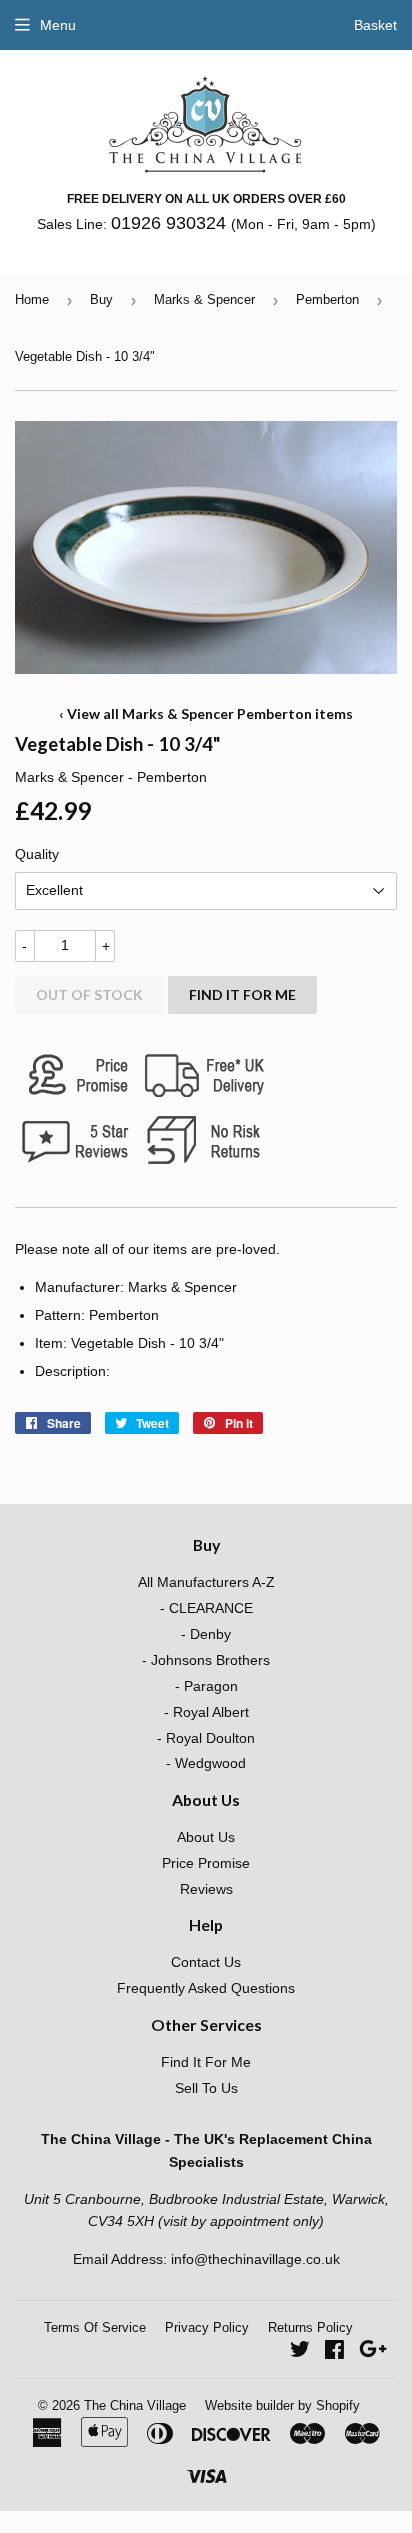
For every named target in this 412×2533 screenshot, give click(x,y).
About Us (206, 1837)
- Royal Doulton (206, 1738)
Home (32, 299)
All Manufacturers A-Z (206, 1582)
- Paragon (206, 1686)
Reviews (206, 1889)
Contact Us (206, 1962)
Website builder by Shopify (282, 2405)
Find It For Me (242, 994)
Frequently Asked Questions (206, 1988)
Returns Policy (310, 2327)
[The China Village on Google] (373, 2352)
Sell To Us (206, 2088)
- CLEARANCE (206, 1608)
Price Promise (206, 1863)
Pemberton (327, 299)
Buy (101, 299)
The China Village (135, 2405)
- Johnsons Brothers (206, 1660)
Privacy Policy (207, 2327)
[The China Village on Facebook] (334, 2352)
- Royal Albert (206, 1712)
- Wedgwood (206, 1763)
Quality (37, 854)
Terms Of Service (95, 2327)
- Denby (206, 1634)
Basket (375, 25)
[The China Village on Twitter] (300, 2352)
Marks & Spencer (204, 299)
